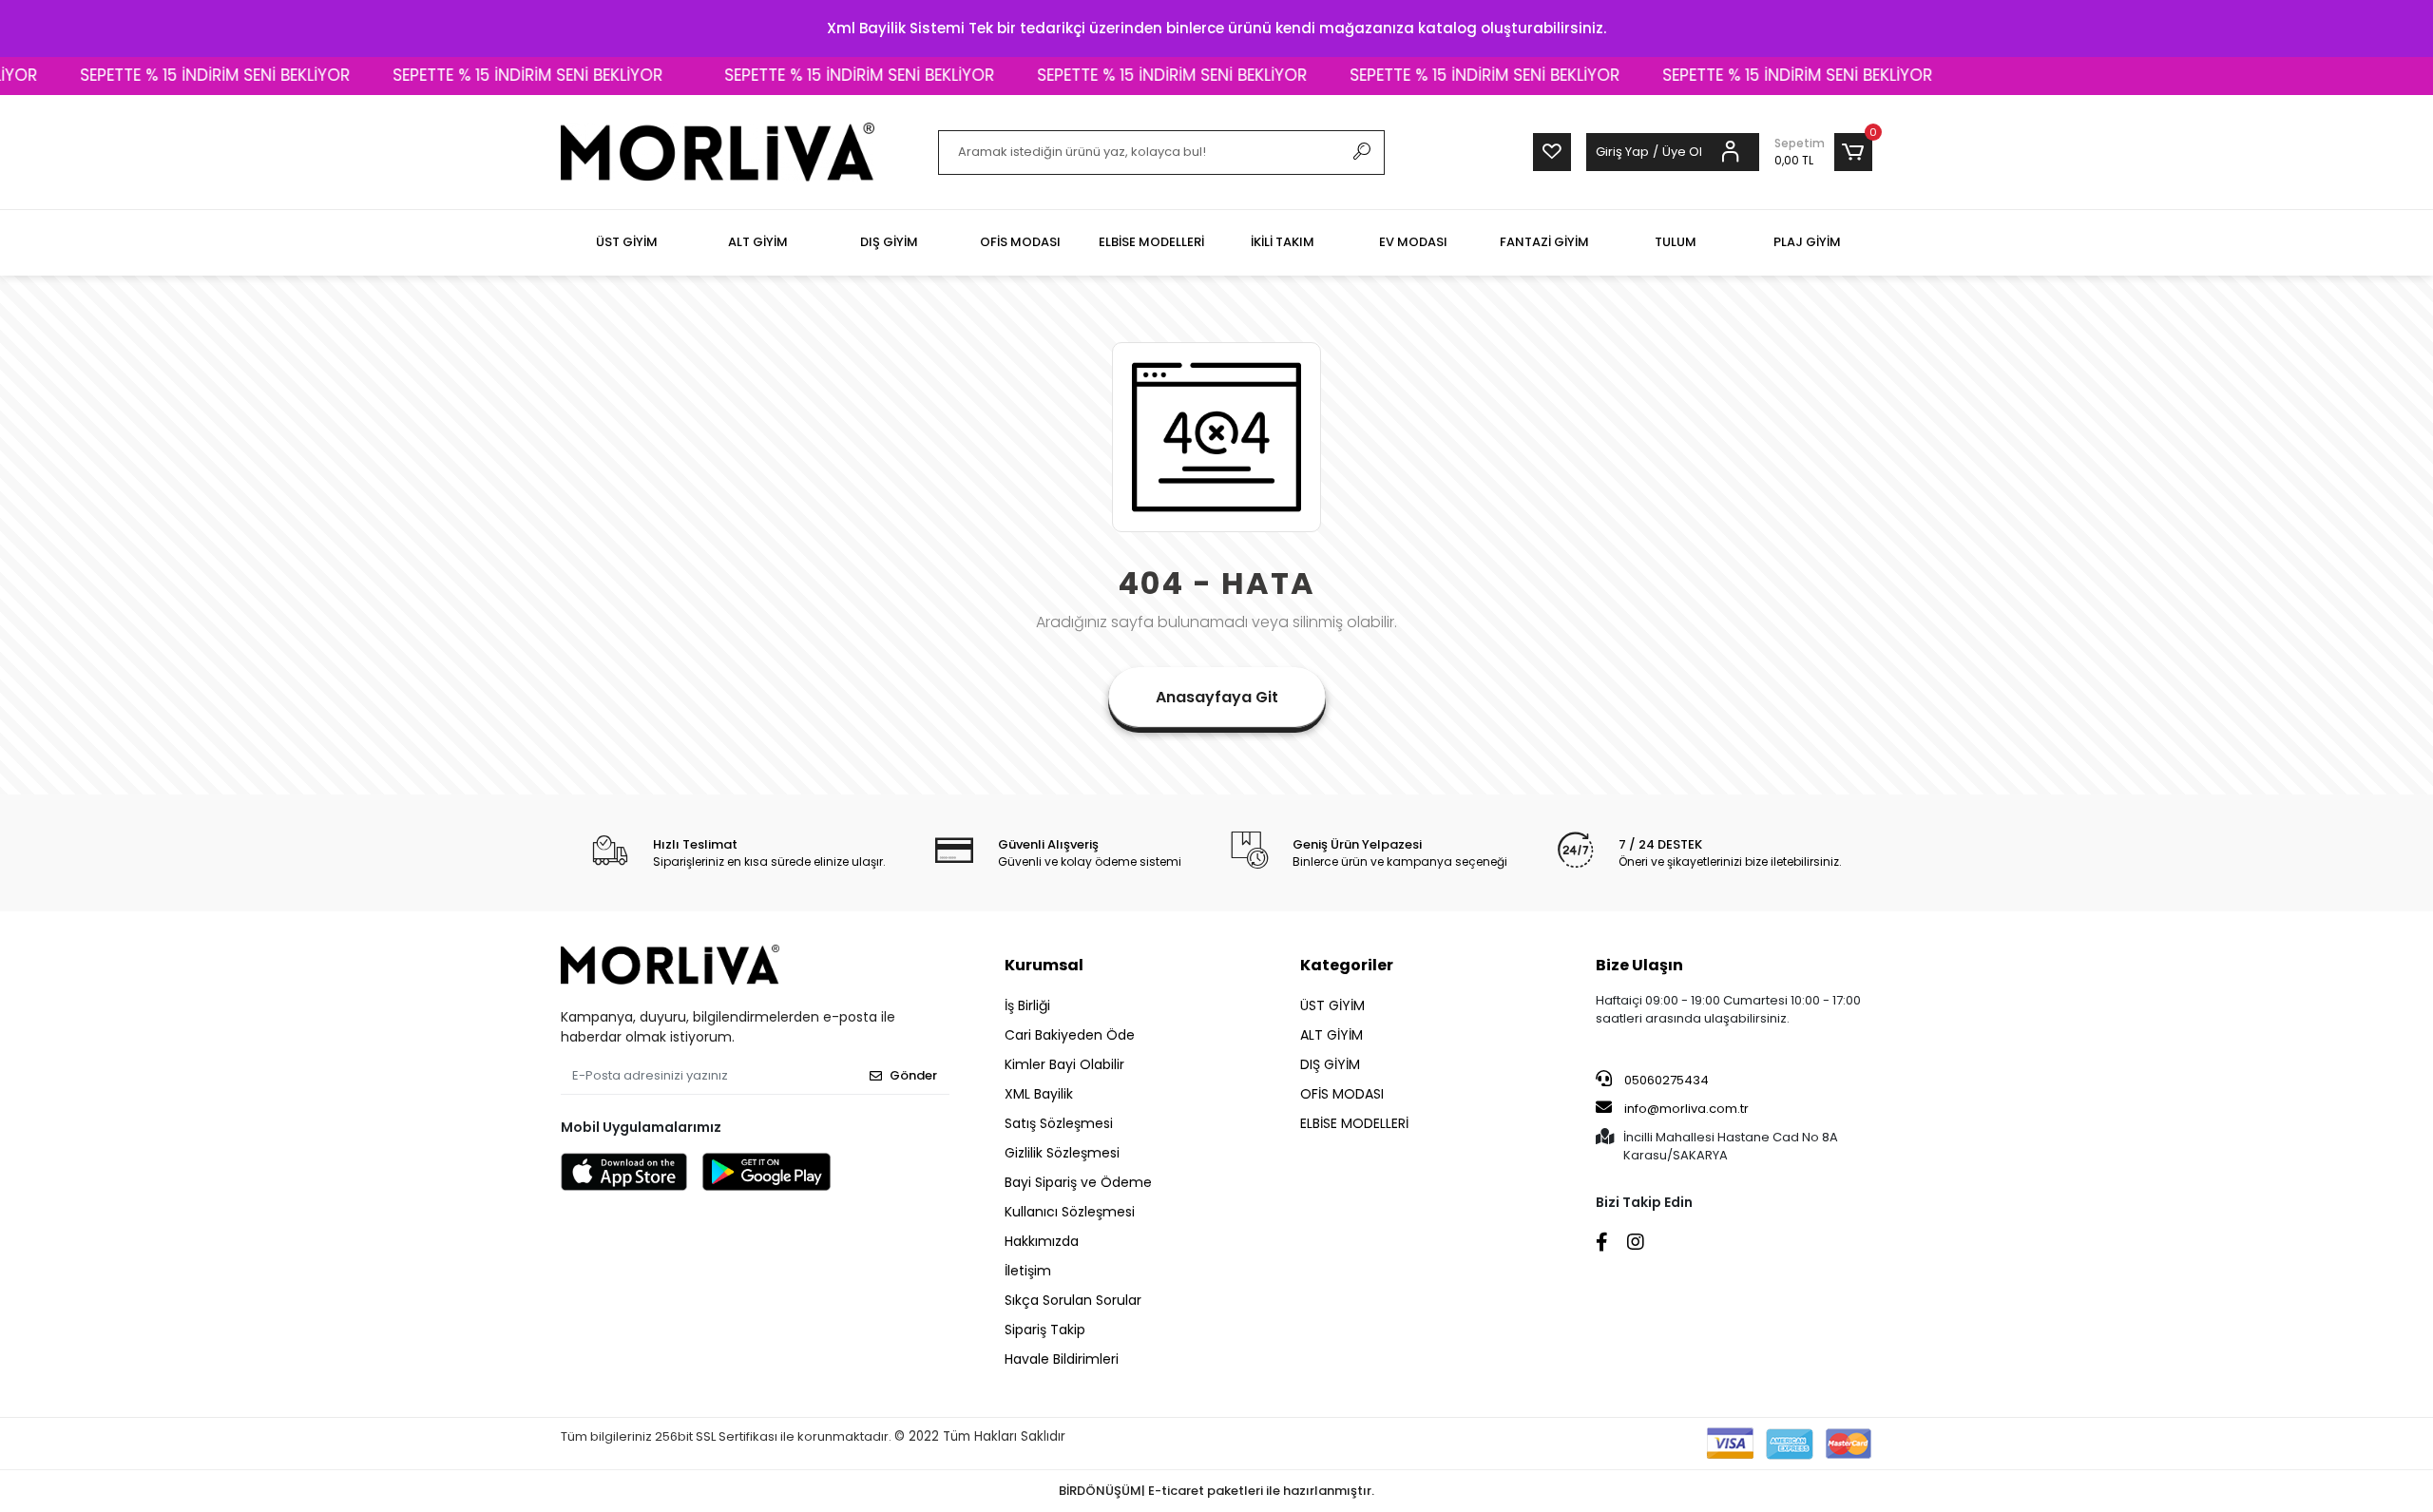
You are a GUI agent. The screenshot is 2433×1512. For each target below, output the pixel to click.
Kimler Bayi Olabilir (1064, 1064)
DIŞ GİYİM (1330, 1064)
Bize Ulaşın (1639, 965)
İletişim (1028, 1271)
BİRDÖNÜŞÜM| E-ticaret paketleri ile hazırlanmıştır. (1216, 1491)
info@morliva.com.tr (1686, 1109)
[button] (1823, 152)
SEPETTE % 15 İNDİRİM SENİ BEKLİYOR (178, 75)
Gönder (913, 1075)
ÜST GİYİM (1332, 1005)
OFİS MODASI (1342, 1094)
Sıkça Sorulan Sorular (1073, 1300)
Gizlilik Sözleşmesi (1062, 1153)
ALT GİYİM (1331, 1035)
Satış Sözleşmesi (1059, 1123)
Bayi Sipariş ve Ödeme (1078, 1182)
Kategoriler (1347, 965)
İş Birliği (1027, 1005)
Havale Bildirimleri (1062, 1359)
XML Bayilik (1039, 1094)
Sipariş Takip (1045, 1330)
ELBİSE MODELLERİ (1354, 1123)
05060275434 (1665, 1080)
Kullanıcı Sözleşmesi (1070, 1212)
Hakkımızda (1042, 1241)
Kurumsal (1044, 965)
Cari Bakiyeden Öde (1070, 1035)
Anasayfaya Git (1217, 697)
